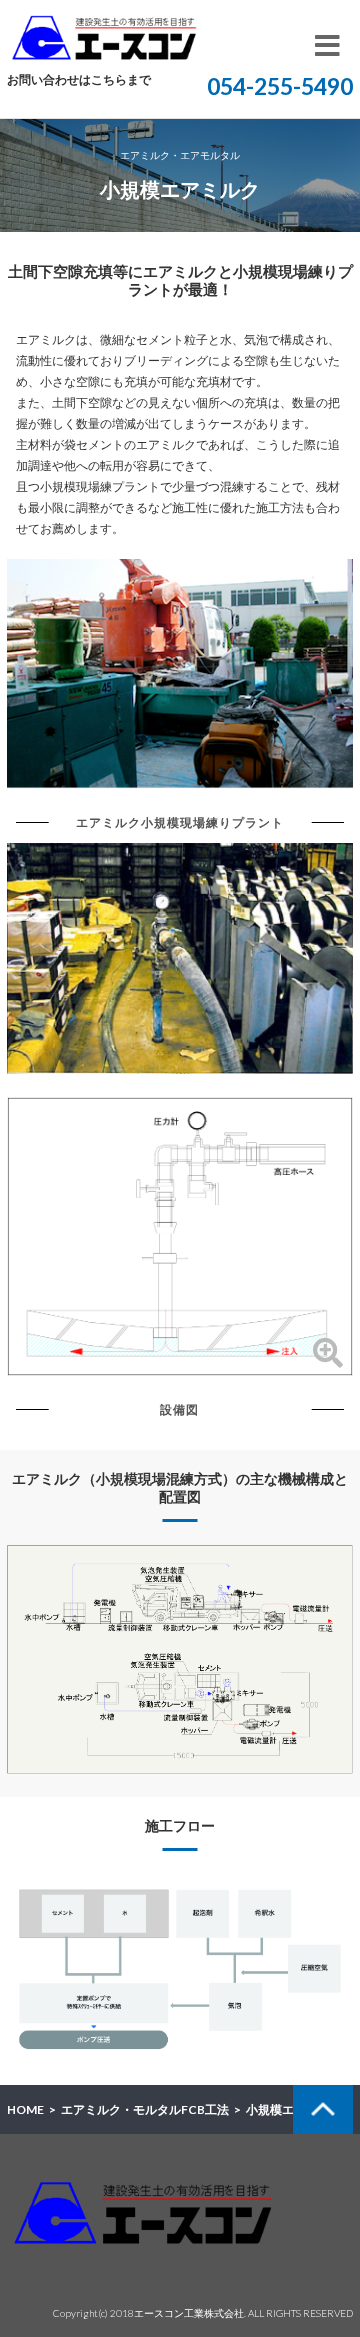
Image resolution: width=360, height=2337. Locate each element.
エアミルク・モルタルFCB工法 (145, 2109)
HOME (25, 2109)
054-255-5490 (280, 86)
